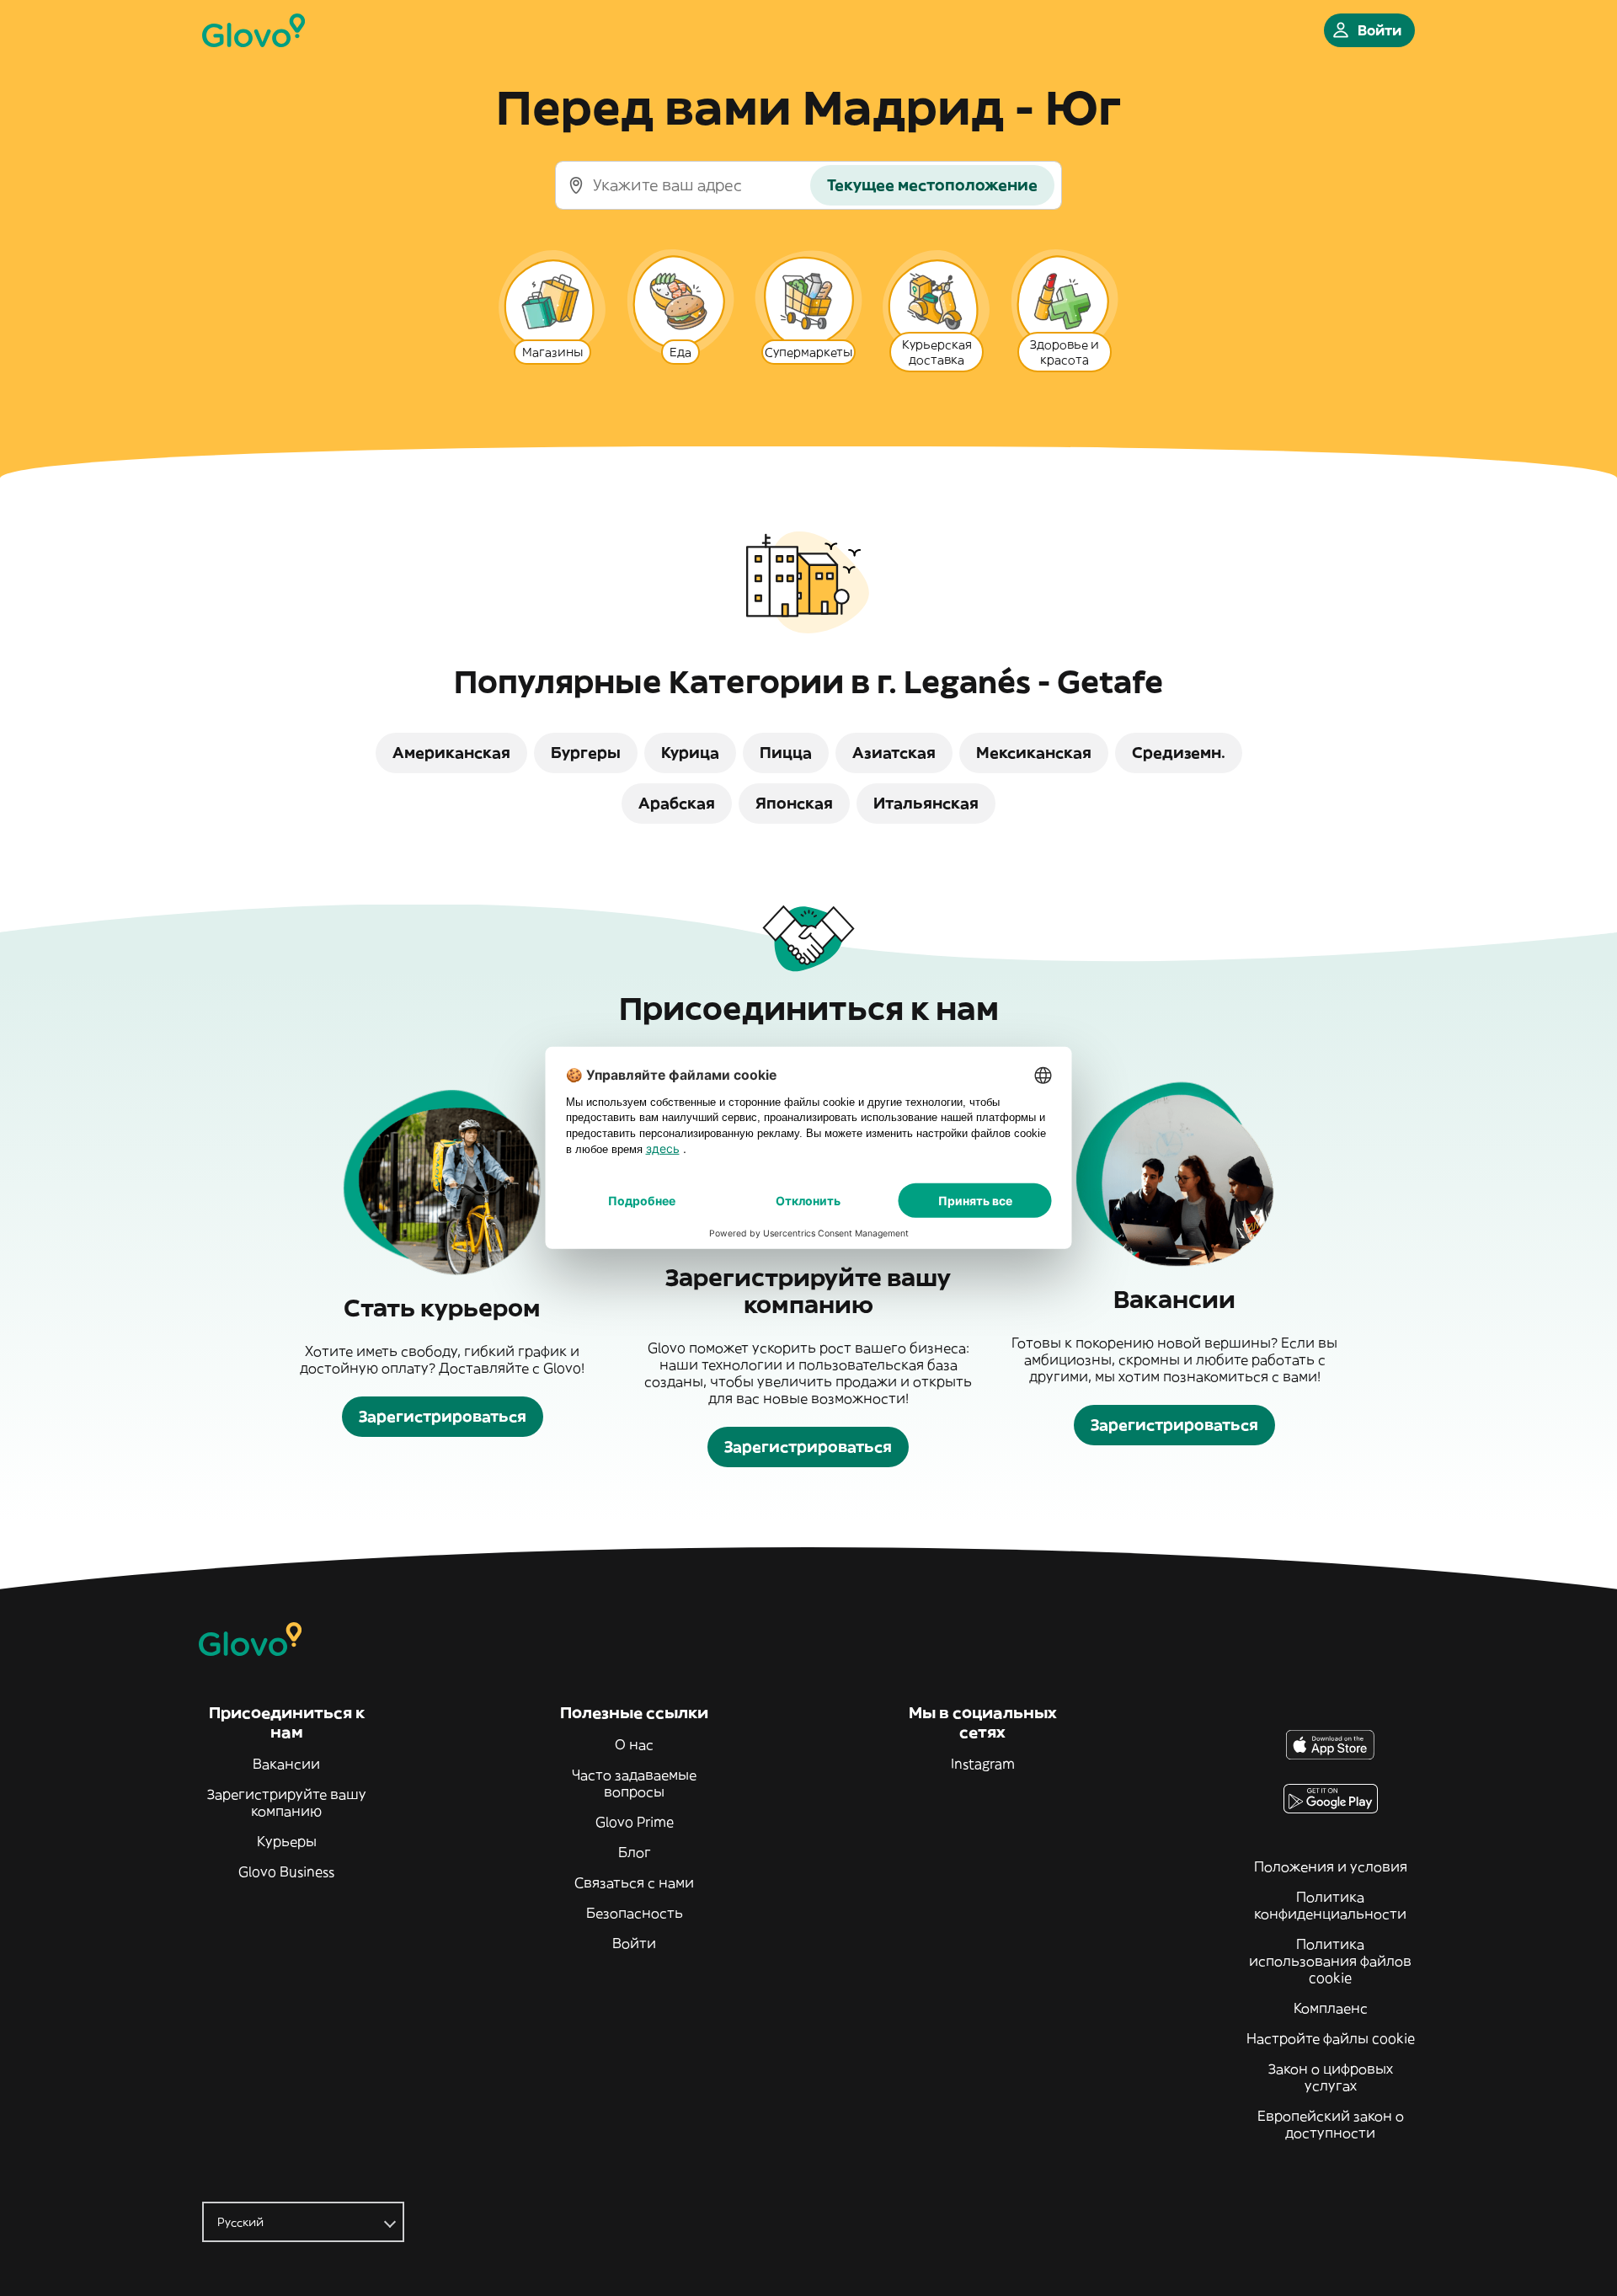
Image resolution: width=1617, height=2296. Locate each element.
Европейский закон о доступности (1331, 2124)
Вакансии (286, 1764)
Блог (635, 1852)
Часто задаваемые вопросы (634, 1783)
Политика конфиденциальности (1330, 1905)
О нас (634, 1744)
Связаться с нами (634, 1882)
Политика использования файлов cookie (1330, 1961)
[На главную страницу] (253, 30)
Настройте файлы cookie (1331, 2038)
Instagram (983, 1764)
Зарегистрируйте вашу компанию (287, 1802)
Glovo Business (286, 1872)
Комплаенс (1331, 2008)
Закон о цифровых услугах (1331, 2077)
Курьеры (287, 1841)
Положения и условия (1331, 1866)
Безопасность (635, 1913)
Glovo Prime (635, 1822)
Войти (634, 1943)
